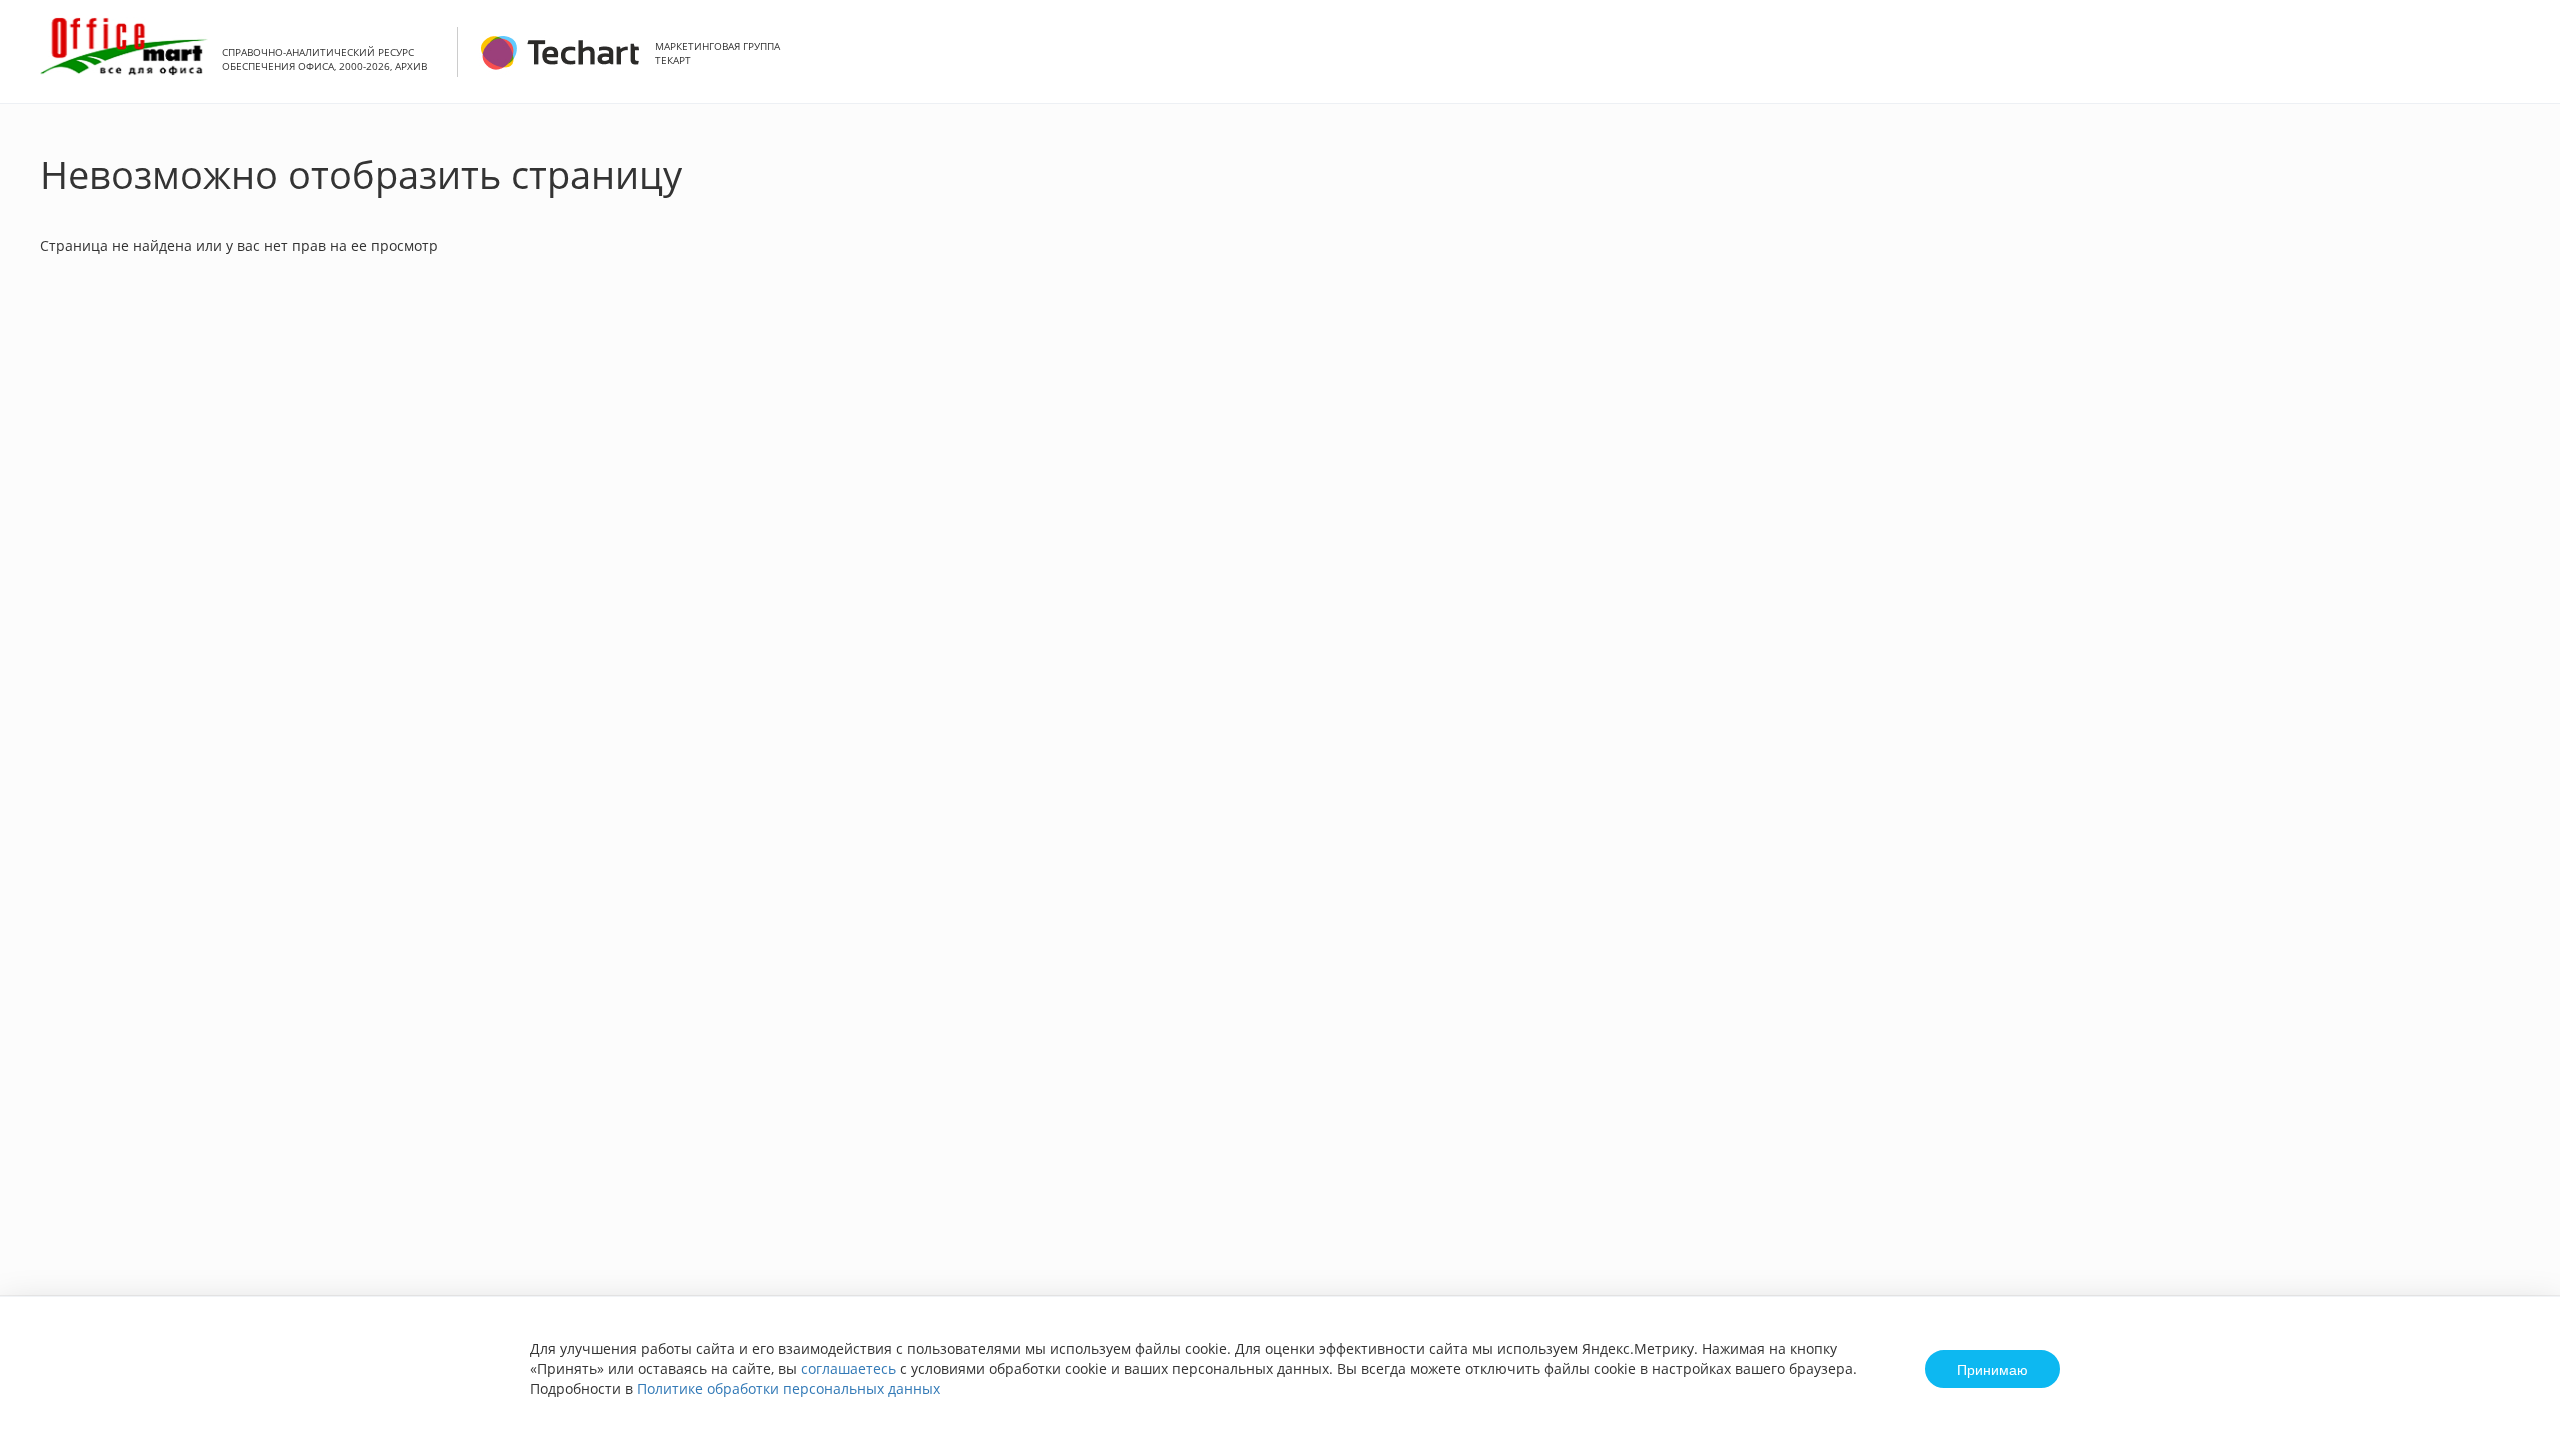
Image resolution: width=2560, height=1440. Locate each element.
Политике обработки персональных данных (788, 1388)
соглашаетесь (848, 1368)
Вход (2514, 62)
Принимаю (1992, 1369)
